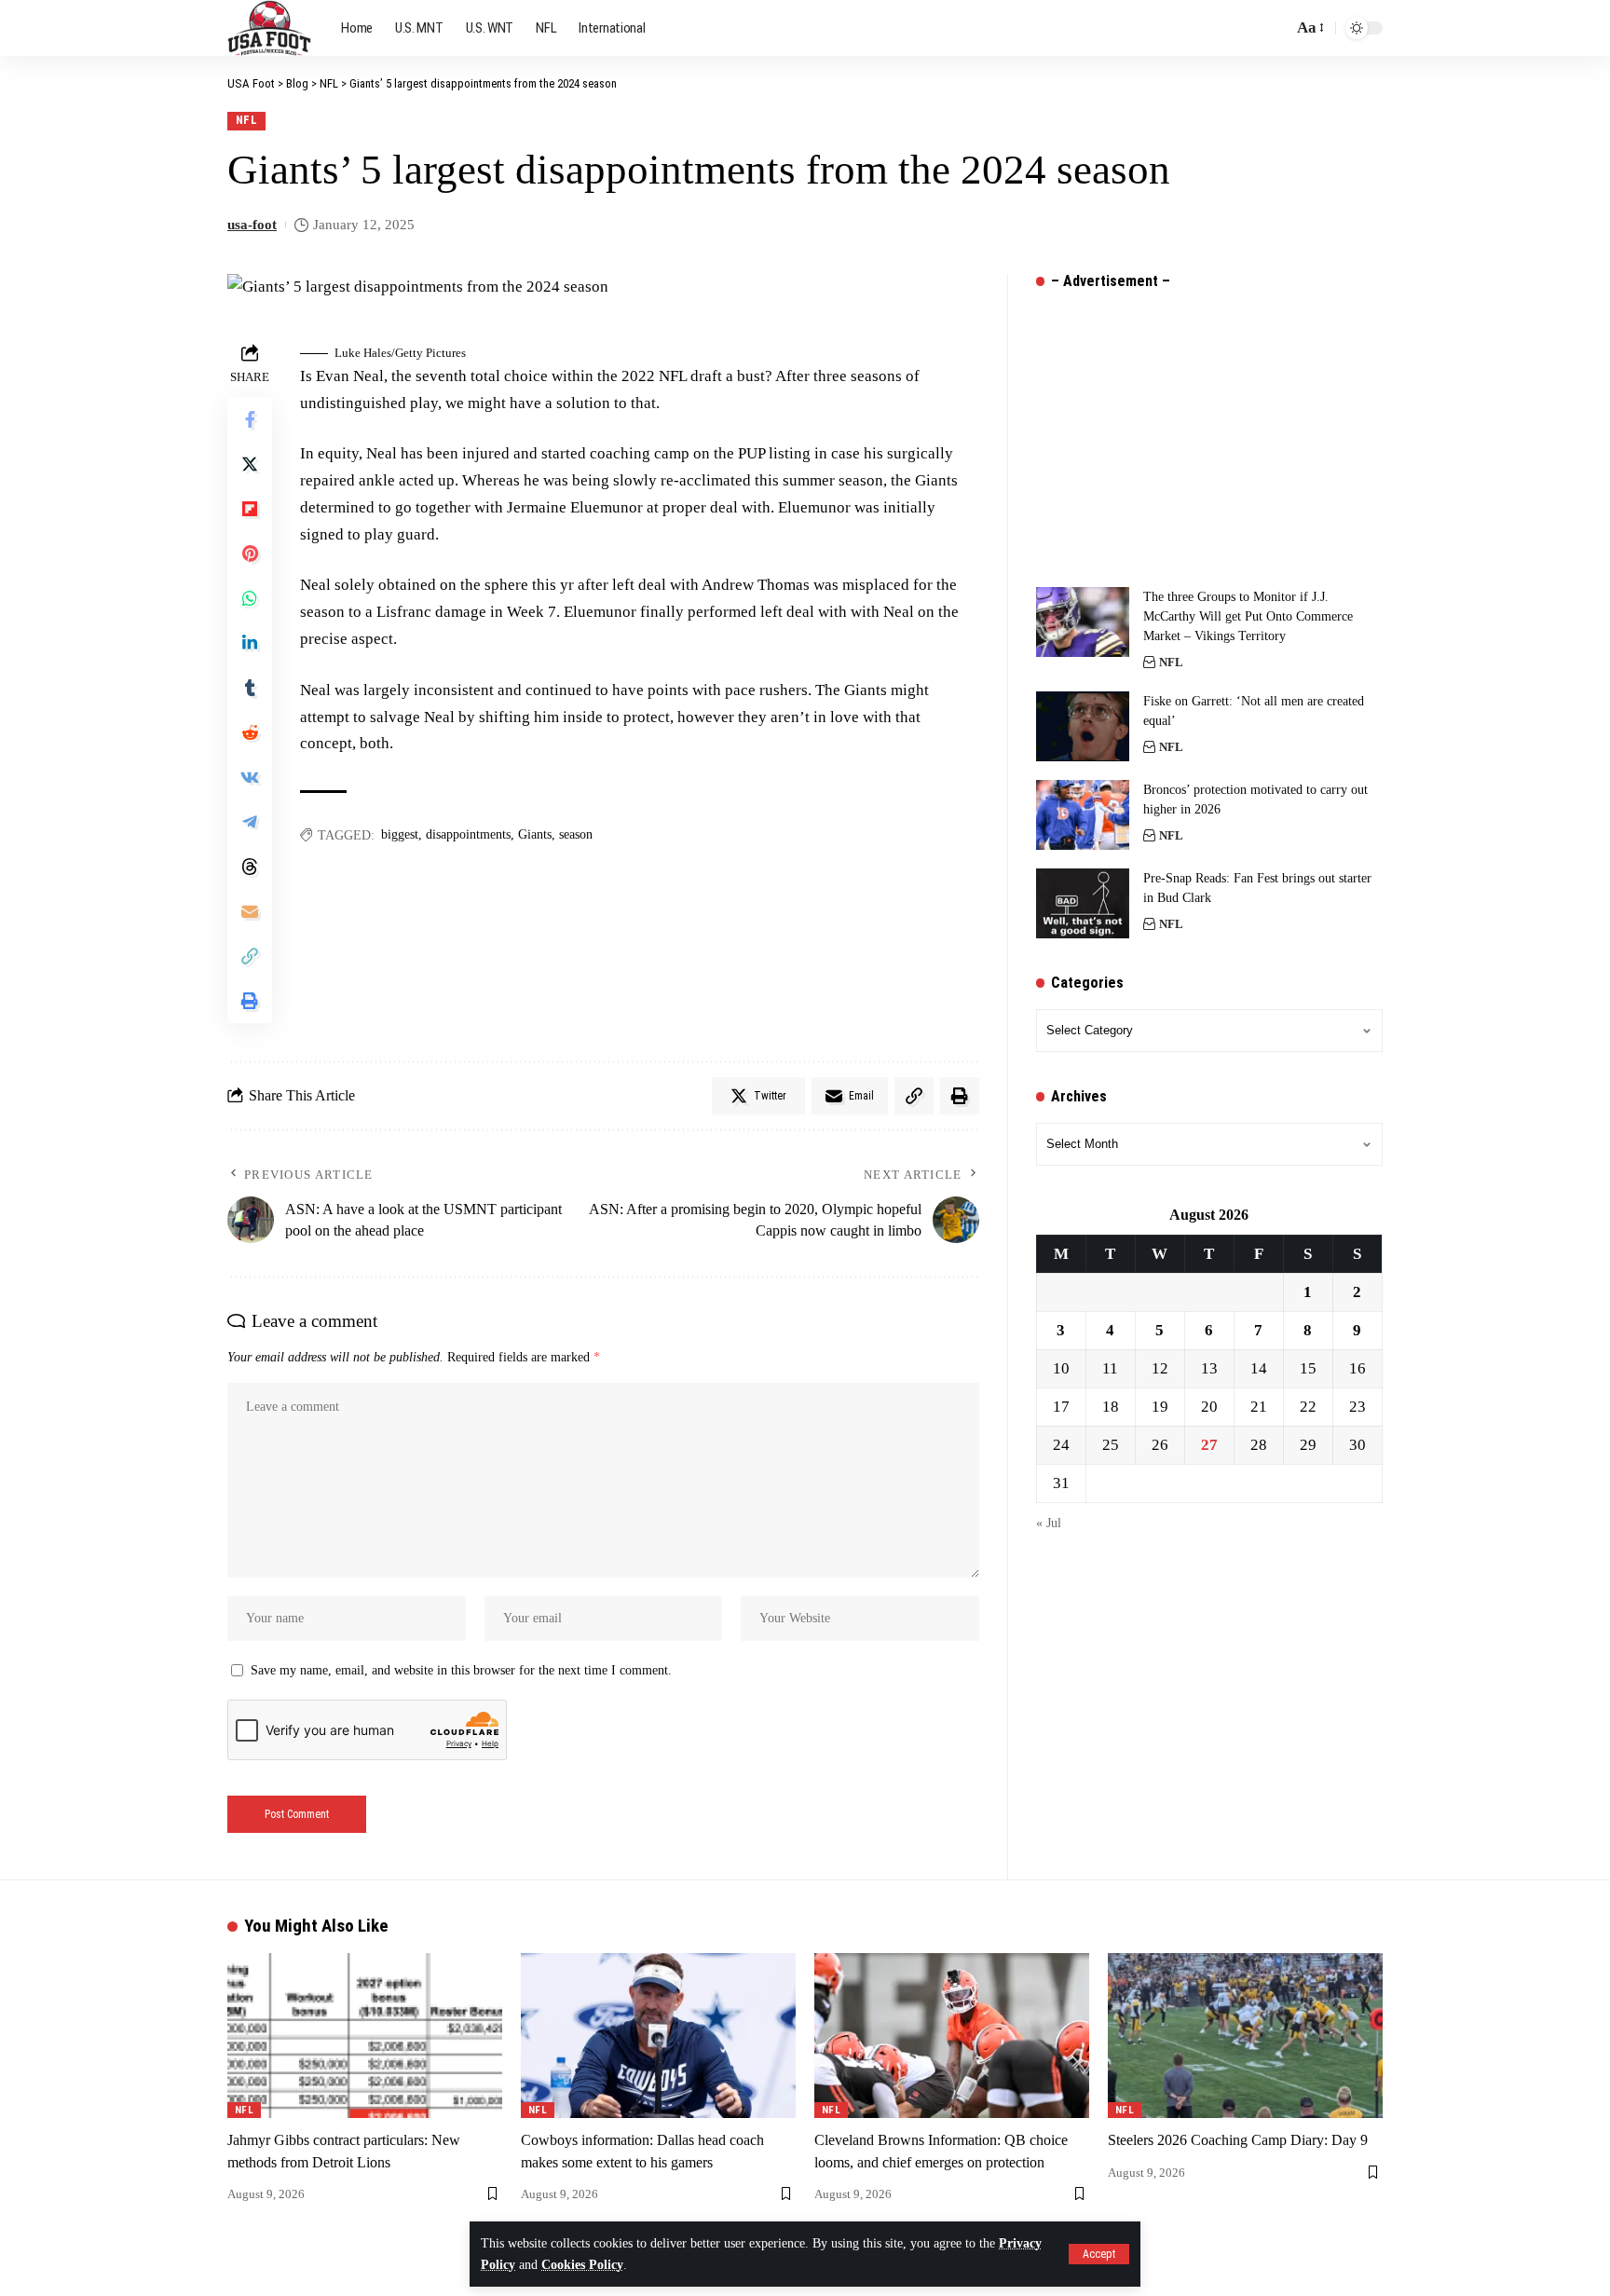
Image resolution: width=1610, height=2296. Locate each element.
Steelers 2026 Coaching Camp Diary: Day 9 (1238, 2140)
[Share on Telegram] (250, 822)
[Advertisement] (1176, 424)
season (576, 834)
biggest (400, 834)
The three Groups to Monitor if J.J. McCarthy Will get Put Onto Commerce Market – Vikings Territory (1248, 616)
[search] (1274, 28)
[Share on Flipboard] (250, 509)
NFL (247, 120)
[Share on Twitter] (250, 464)
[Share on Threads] (250, 867)
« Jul (1049, 1523)
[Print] (250, 1001)
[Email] (250, 911)
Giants (535, 834)
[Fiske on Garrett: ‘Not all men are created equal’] (1083, 726)
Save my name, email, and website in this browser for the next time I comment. (461, 1670)
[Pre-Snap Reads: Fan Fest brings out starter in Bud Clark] (1083, 903)
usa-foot (252, 225)
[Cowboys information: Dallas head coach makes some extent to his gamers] (658, 2036)
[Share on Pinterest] (250, 553)
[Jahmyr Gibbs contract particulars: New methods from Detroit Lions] (365, 2036)
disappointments (468, 834)
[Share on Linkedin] (250, 643)
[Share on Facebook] (250, 419)
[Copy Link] (250, 956)
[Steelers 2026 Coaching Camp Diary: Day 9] (1245, 2036)
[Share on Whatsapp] (250, 598)
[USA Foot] (269, 28)
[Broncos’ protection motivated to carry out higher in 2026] (1083, 815)
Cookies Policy (582, 2265)
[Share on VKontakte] (250, 777)
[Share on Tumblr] (250, 688)
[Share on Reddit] (250, 732)
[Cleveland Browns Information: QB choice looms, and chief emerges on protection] (952, 2036)
